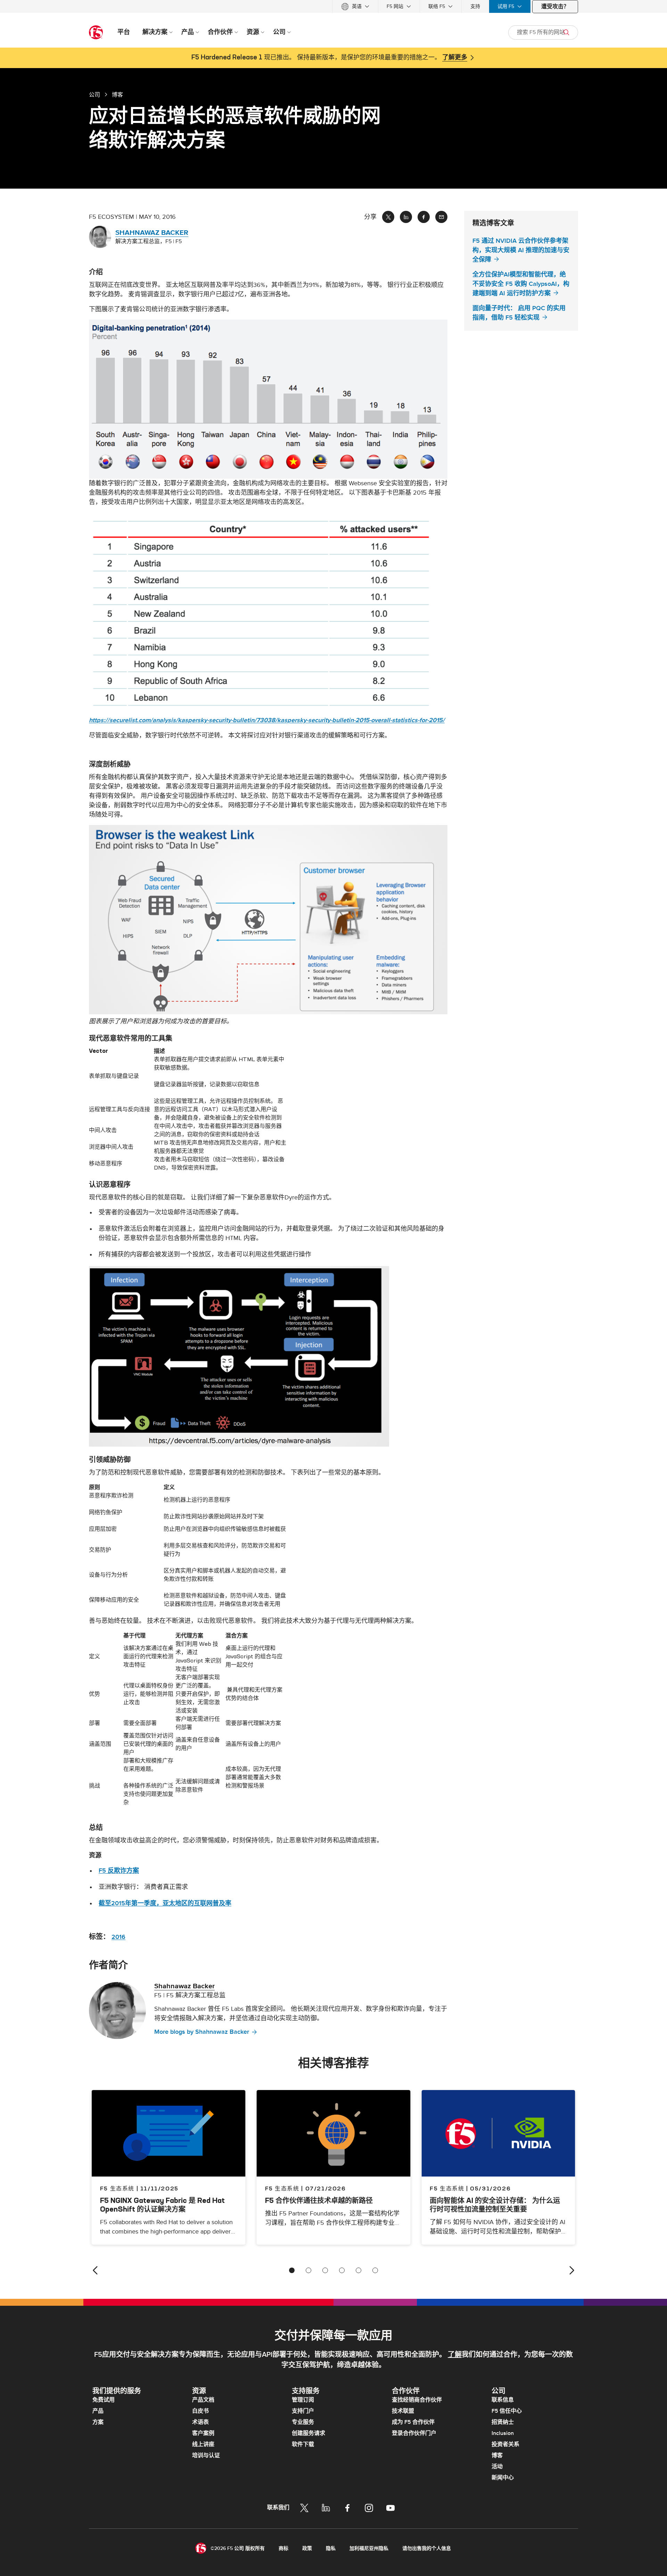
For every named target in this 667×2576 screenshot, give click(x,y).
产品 (98, 2411)
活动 (497, 2467)
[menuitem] (355, 6)
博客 (497, 2455)
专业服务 (303, 2422)
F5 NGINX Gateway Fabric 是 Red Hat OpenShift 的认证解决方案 (162, 2205)
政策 (307, 2548)
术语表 (200, 2422)
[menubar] (333, 6)
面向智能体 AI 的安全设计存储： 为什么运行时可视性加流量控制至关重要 (495, 2205)
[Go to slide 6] (375, 2270)
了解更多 (455, 58)
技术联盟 (403, 2411)
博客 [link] (117, 94)
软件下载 (303, 2444)
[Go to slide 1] (292, 2270)
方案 (98, 2422)
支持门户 (303, 2411)
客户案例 (203, 2433)
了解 (455, 2355)
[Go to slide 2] (308, 2270)
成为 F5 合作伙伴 (413, 2422)
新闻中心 (503, 2478)
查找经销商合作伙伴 (417, 2400)
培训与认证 (206, 2455)
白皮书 (200, 2411)
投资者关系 (505, 2444)
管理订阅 (303, 2400)
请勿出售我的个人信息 (427, 2548)
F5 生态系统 (282, 2188)
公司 (94, 94)
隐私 (331, 2548)
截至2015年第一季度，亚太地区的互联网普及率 (165, 1903)
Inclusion (503, 2433)
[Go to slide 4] (342, 2270)
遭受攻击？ (555, 7)
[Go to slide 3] (325, 2270)
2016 (118, 1937)
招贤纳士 (503, 2422)
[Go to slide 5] (359, 2270)
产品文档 (203, 2400)
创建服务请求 (308, 2433)
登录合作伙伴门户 (414, 2433)
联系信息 (503, 2400)
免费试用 (104, 2400)
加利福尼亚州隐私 (369, 2548)
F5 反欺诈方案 (119, 1871)
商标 (283, 2548)
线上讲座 (203, 2444)
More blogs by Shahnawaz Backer (202, 2032)
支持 (475, 6)
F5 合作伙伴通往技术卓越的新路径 (319, 2200)
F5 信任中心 (507, 2411)
